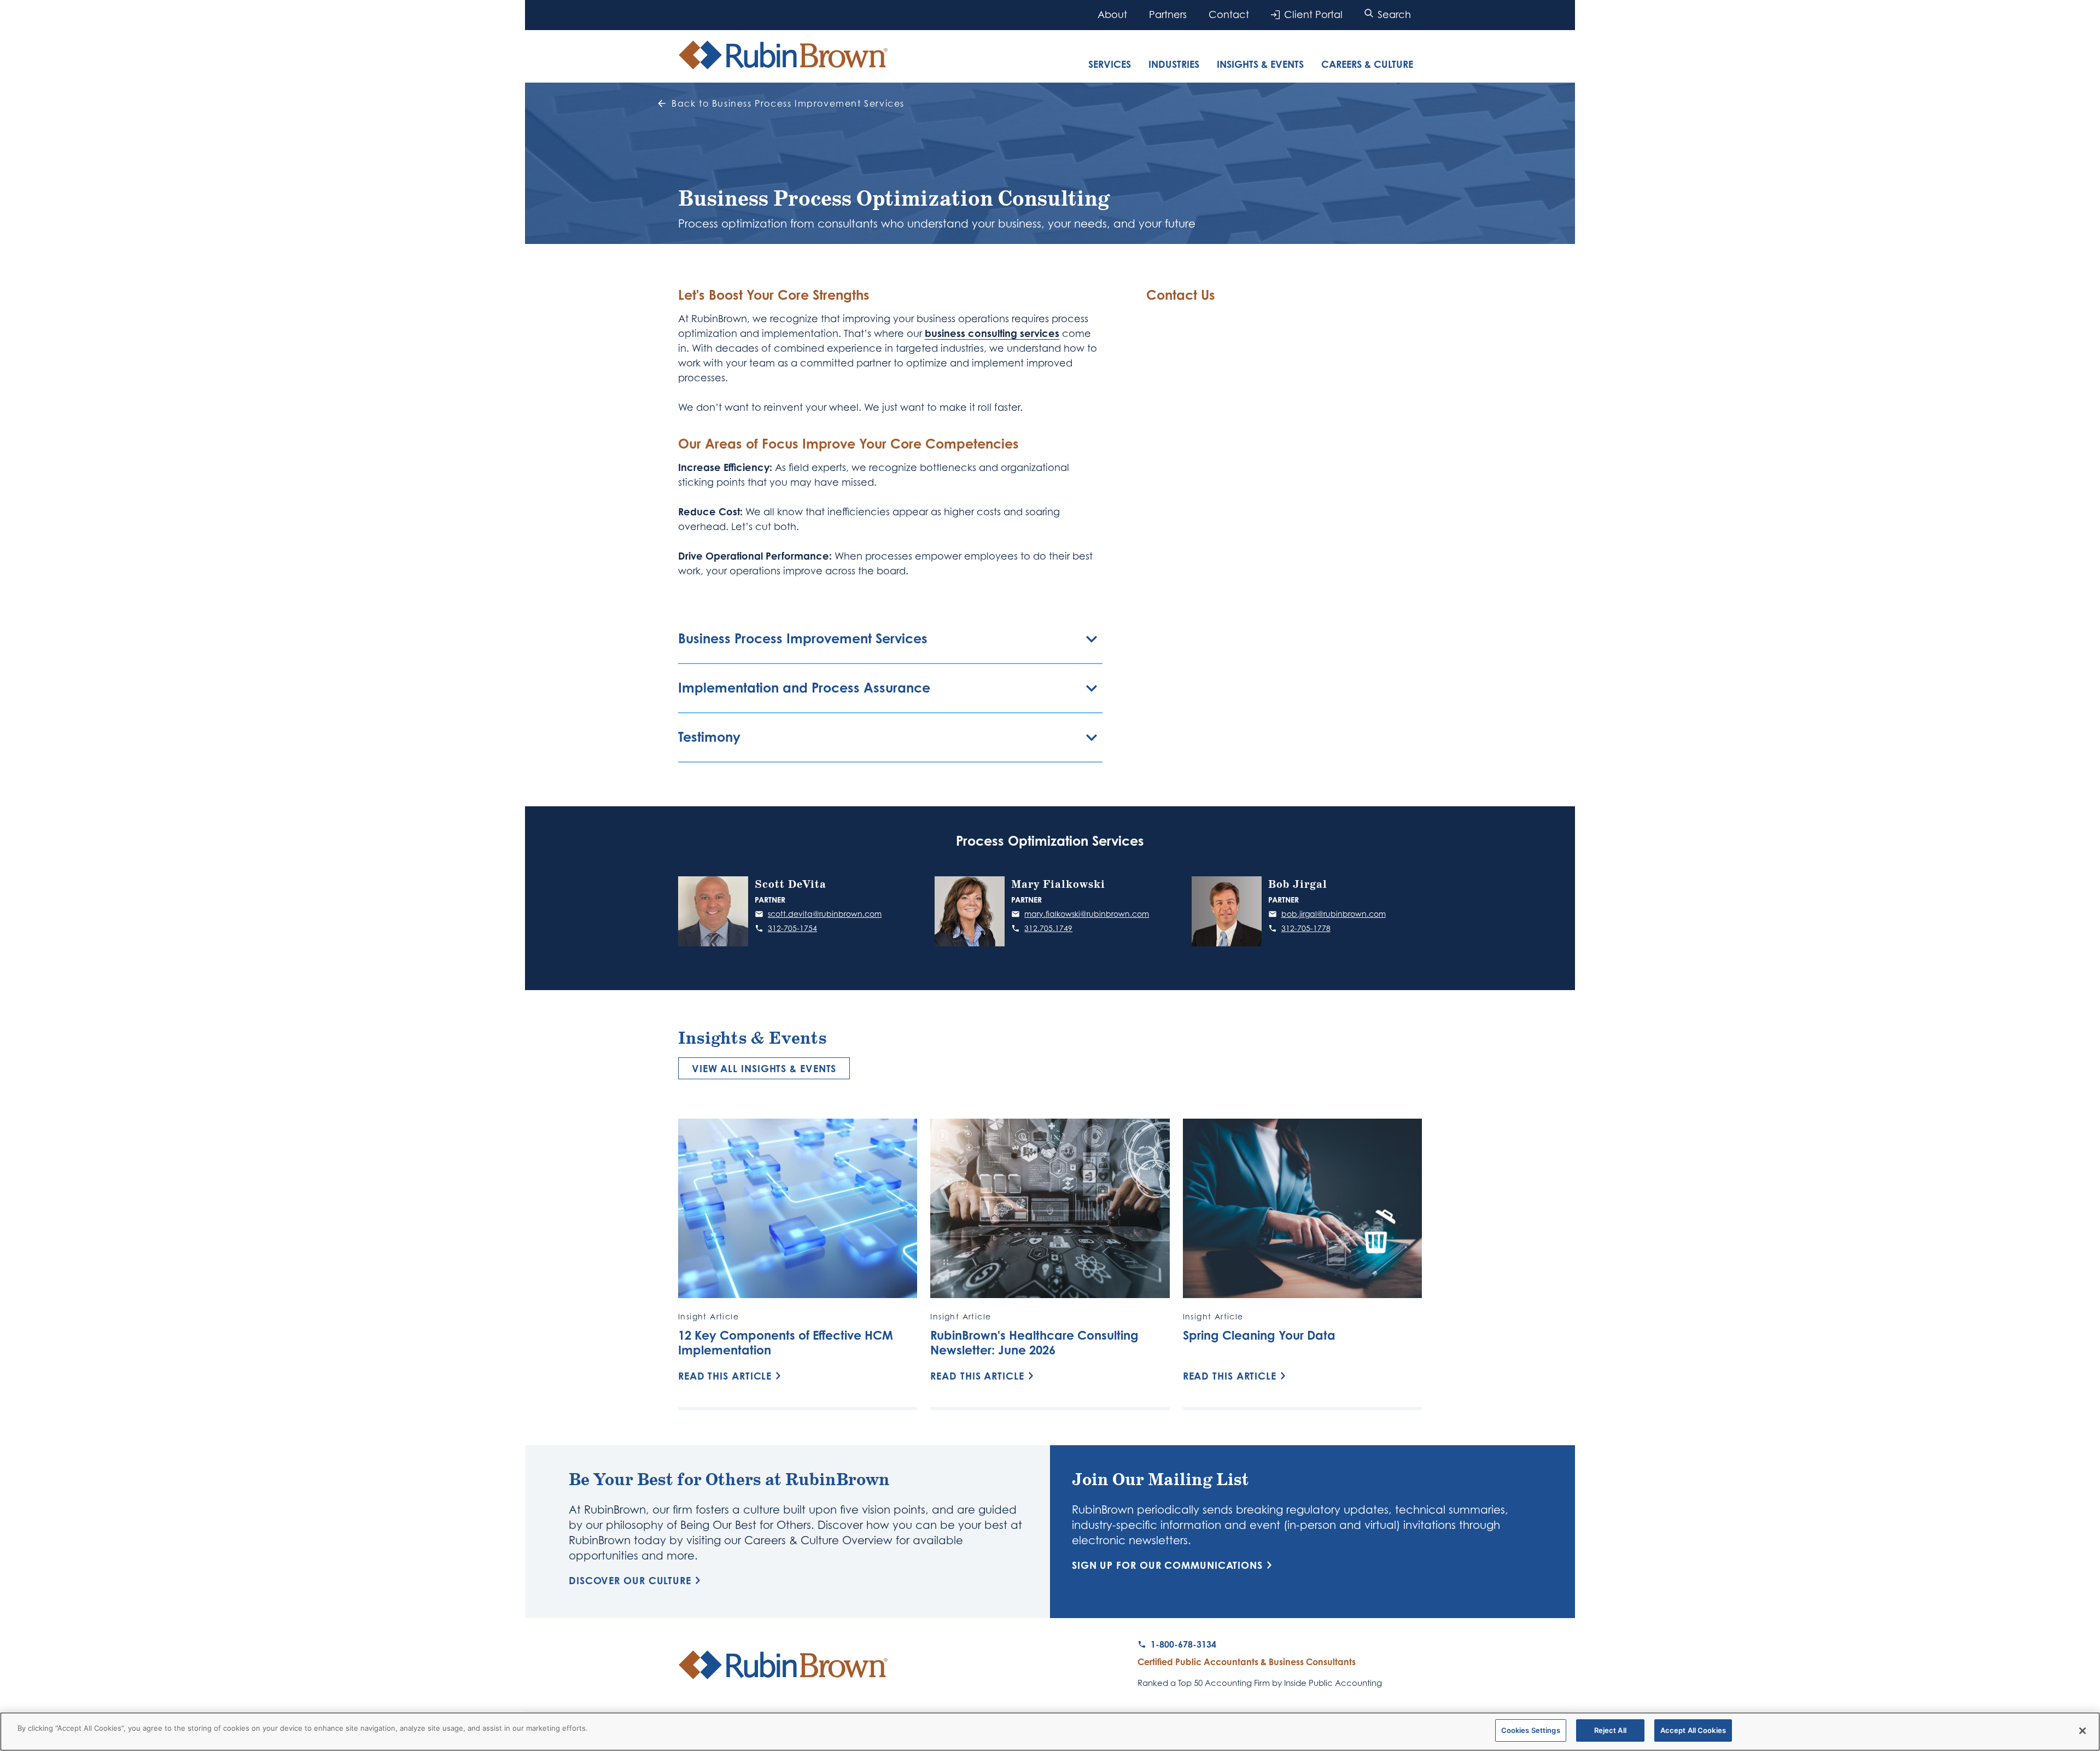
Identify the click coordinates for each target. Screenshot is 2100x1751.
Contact (1229, 14)
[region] (1050, 1732)
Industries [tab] (1174, 64)
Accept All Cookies (1693, 1730)
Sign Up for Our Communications (1167, 1565)
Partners (1168, 14)
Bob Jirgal (1298, 885)
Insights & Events (1260, 64)
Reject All (1610, 1730)
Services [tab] (1110, 64)
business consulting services (992, 333)
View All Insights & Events (764, 1068)
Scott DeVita (791, 885)
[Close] (2082, 1731)
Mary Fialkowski (1058, 885)
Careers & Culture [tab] (1367, 64)
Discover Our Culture (630, 1580)
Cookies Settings (1531, 1730)
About (1112, 14)
